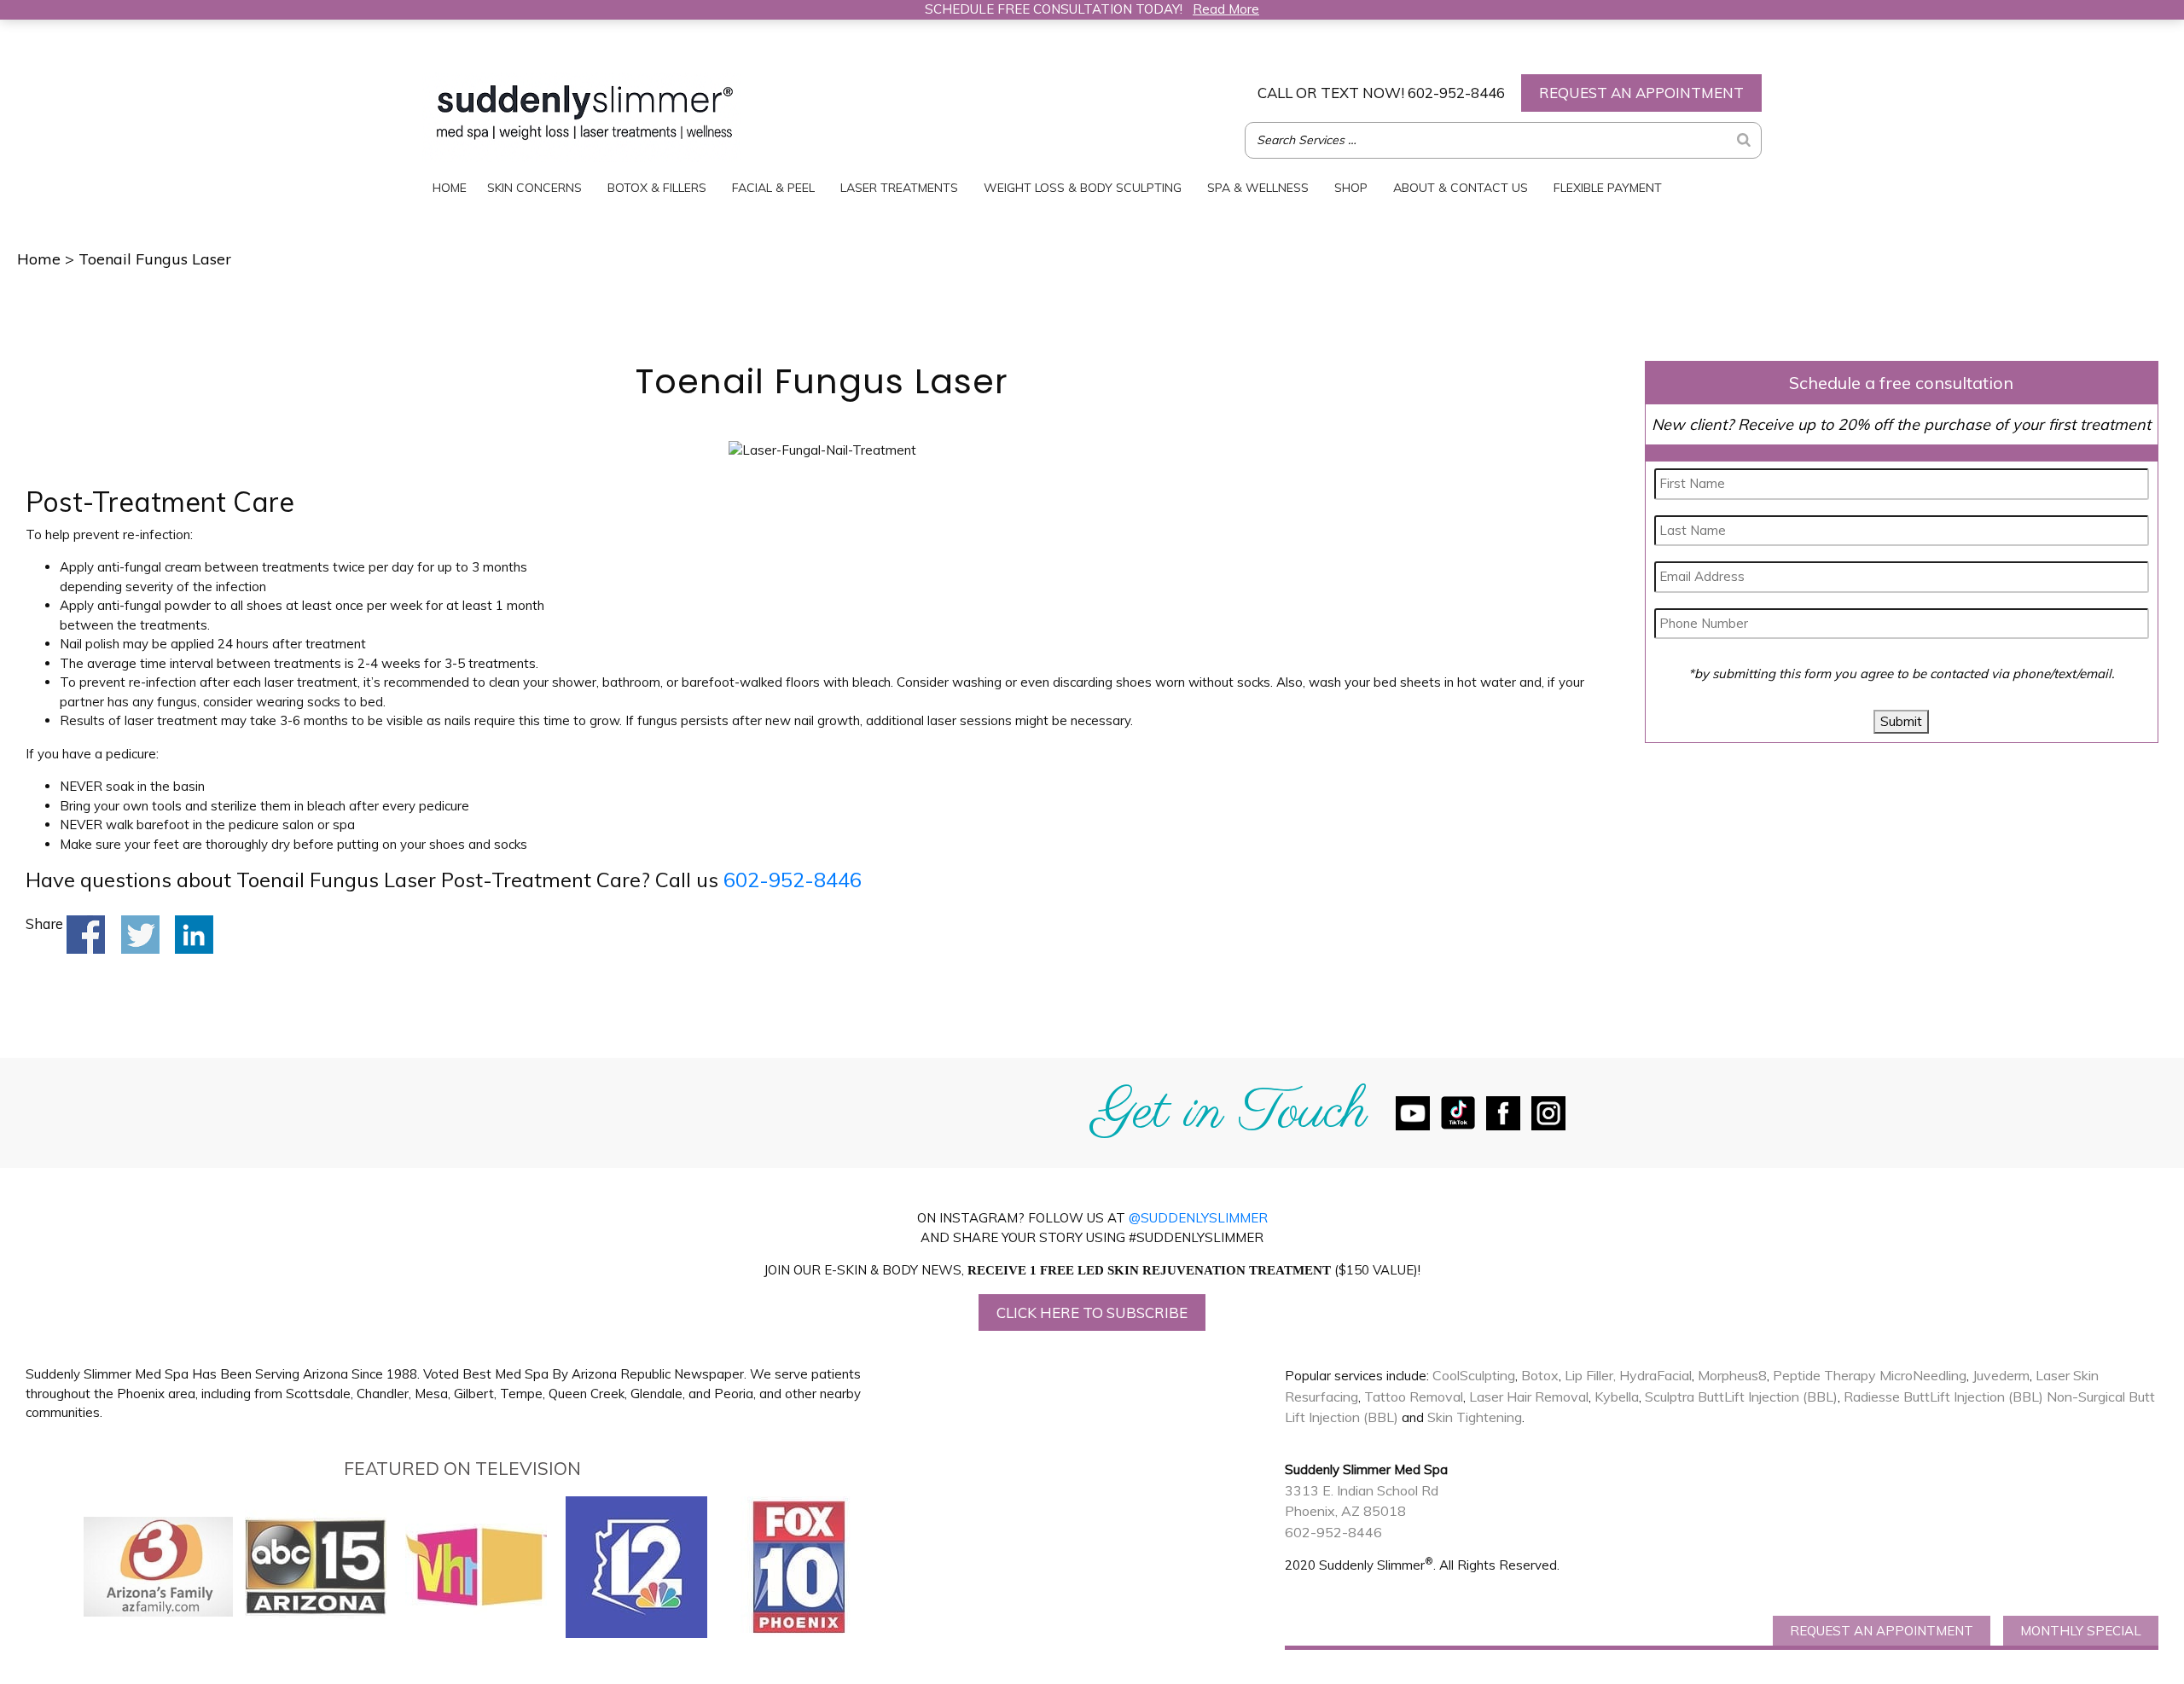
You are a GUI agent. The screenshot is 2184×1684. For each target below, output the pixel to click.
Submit (1901, 721)
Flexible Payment (1608, 188)
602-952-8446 (1381, 93)
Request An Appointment (1882, 1631)
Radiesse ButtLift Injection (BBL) (1943, 1397)
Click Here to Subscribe (1092, 1312)
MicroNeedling (1923, 1375)
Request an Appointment (1641, 93)
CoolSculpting (1474, 1375)
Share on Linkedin (194, 935)
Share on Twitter (140, 935)
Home (450, 188)
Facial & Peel (773, 188)
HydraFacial (1655, 1375)
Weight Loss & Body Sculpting (1083, 188)
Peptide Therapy (1824, 1375)
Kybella (1617, 1397)
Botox (1540, 1375)
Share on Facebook (86, 935)
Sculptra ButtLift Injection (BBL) (1741, 1397)
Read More (1226, 9)
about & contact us (1461, 188)
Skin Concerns (534, 188)
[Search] (1744, 140)
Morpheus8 (1732, 1375)
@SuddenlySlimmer (1198, 1218)
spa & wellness (1258, 188)
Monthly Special (2081, 1631)
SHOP (1351, 188)
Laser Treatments (899, 188)
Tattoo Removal (1414, 1397)
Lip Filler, (1590, 1375)
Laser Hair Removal (1529, 1397)
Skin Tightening (1475, 1417)
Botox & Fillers (657, 188)
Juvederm (2001, 1375)
